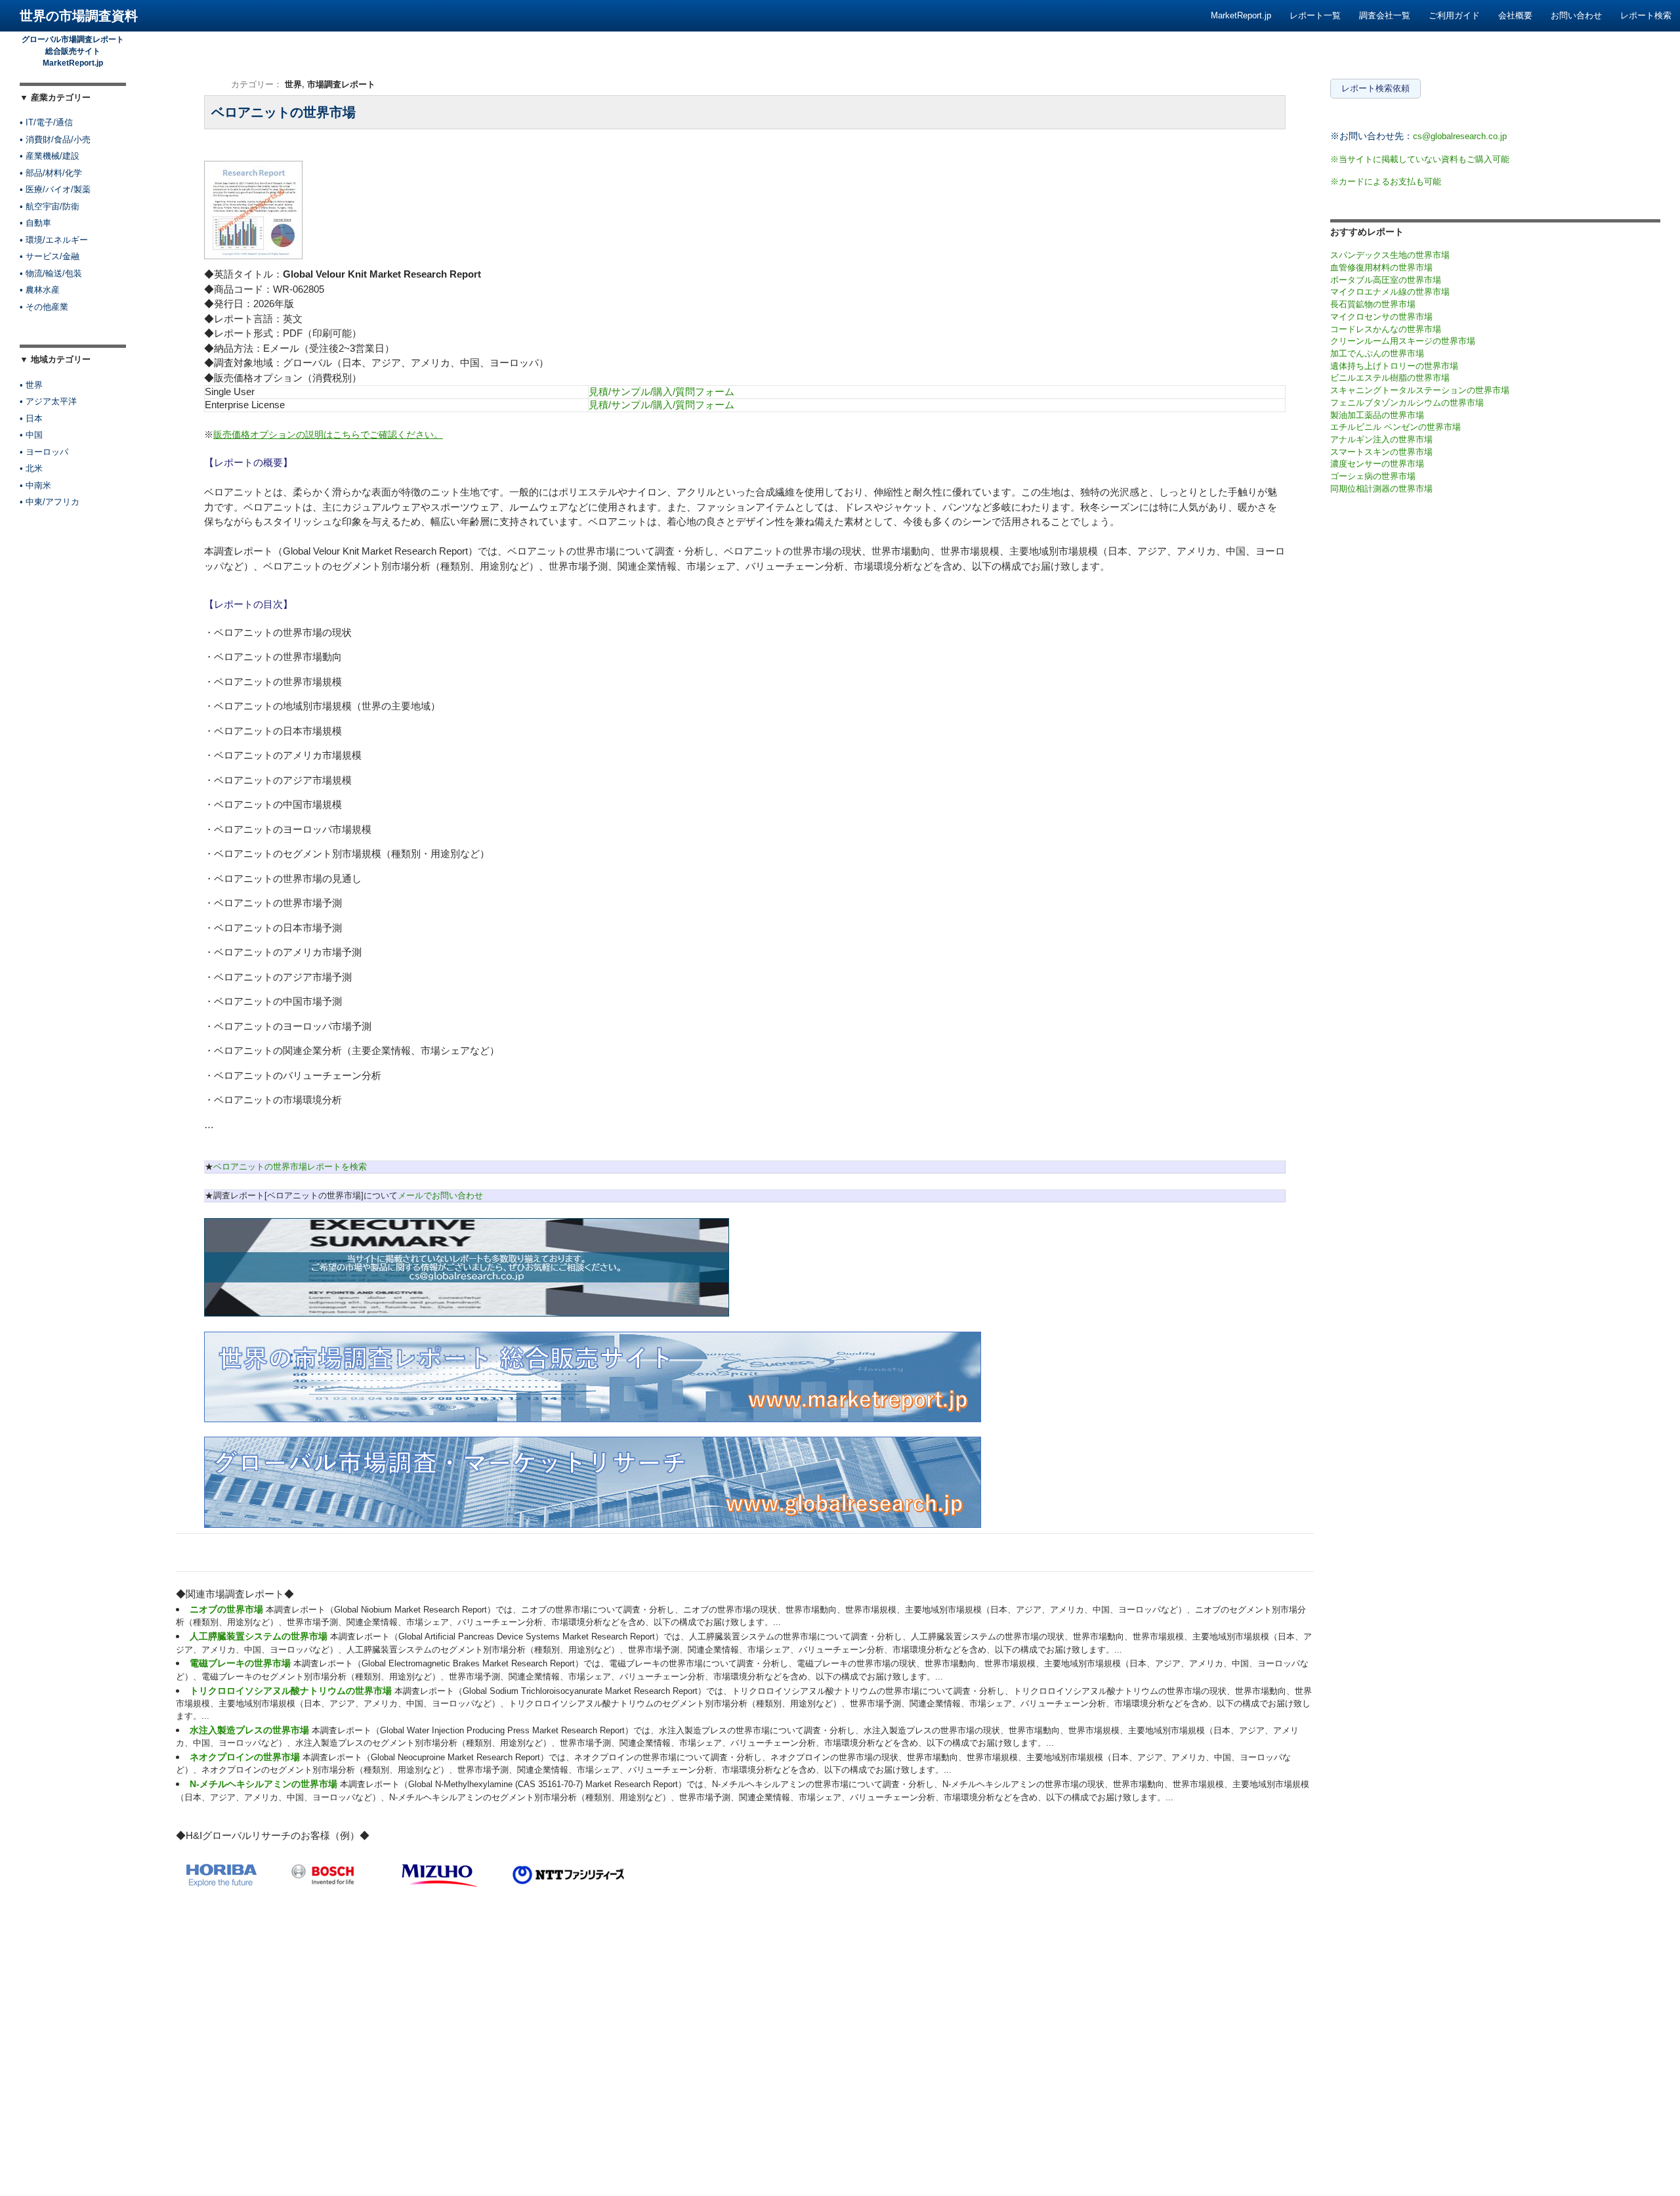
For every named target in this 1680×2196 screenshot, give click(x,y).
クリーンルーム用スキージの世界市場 (1403, 341)
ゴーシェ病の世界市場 (1373, 476)
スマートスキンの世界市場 (1381, 452)
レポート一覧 (1315, 15)
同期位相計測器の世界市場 (1381, 489)
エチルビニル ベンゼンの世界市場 (1396, 427)
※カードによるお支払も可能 (1386, 181)
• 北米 (31, 468)
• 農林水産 (40, 290)
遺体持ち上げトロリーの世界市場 (1394, 366)
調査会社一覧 (1385, 15)
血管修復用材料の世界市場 (1381, 267)
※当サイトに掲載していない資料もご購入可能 (1420, 159)
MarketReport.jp (1241, 15)
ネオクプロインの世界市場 (245, 1757)
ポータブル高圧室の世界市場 (1386, 280)
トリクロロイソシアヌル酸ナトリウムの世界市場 (291, 1691)
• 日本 (31, 418)
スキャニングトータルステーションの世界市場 (1420, 390)
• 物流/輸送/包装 (51, 273)
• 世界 (31, 385)
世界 (293, 84)
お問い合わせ (1576, 15)
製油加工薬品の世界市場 (1377, 415)
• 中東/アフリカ (50, 502)
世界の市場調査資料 (79, 16)
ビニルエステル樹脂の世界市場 (1390, 378)
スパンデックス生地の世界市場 (1390, 255)
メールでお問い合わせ (440, 1195)
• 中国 (31, 435)
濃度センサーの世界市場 (1377, 464)
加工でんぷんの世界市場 (1377, 353)
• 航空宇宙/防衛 (50, 206)
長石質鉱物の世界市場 (1373, 304)
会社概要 (1515, 15)
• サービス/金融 (50, 256)
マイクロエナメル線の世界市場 (1390, 292)
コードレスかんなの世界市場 (1386, 329)
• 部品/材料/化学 (51, 173)
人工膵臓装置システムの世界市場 (259, 1636)
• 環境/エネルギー (54, 240)
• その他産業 (44, 307)
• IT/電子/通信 (46, 122)
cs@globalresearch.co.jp (1460, 136)
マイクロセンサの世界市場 (1381, 317)
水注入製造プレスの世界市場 (249, 1730)
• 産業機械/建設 (50, 156)
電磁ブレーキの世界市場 (240, 1663)
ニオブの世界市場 (226, 1609)
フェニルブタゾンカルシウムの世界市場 (1407, 403)
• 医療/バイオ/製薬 (55, 189)
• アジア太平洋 (48, 401)
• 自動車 (35, 223)
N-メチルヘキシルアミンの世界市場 (263, 1784)
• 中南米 (35, 485)
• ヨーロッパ (44, 452)
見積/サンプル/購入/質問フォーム (661, 391)
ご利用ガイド (1454, 15)
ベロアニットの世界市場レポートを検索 (290, 1167)
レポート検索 (1646, 15)
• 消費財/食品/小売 (55, 139)
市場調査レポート (341, 84)
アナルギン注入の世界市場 (1381, 439)
